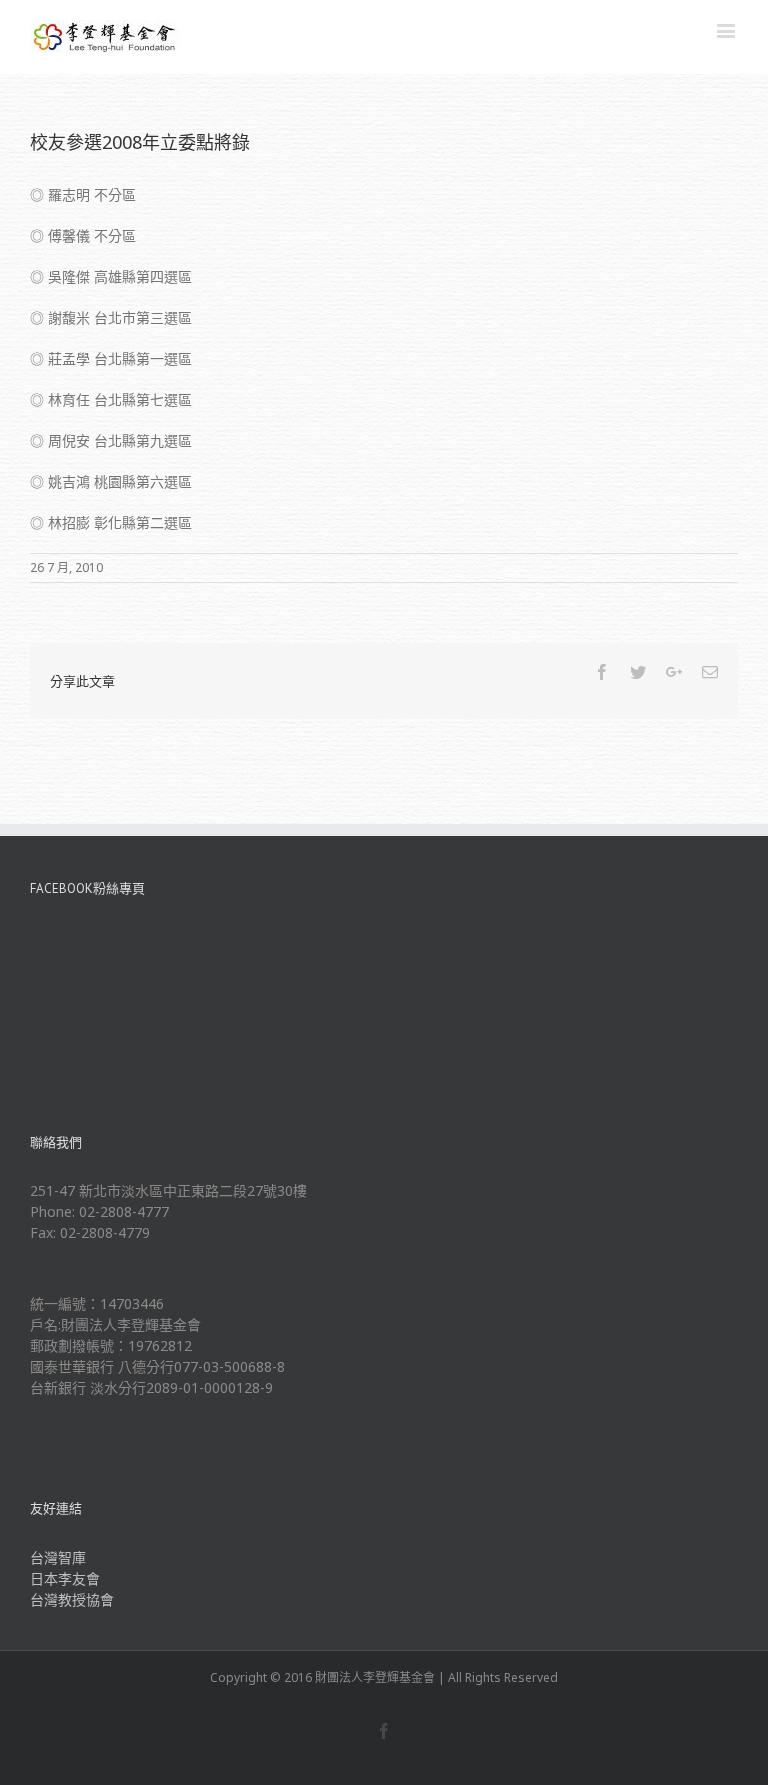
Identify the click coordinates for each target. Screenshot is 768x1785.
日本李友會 (65, 1578)
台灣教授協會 (72, 1599)
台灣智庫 (58, 1557)
